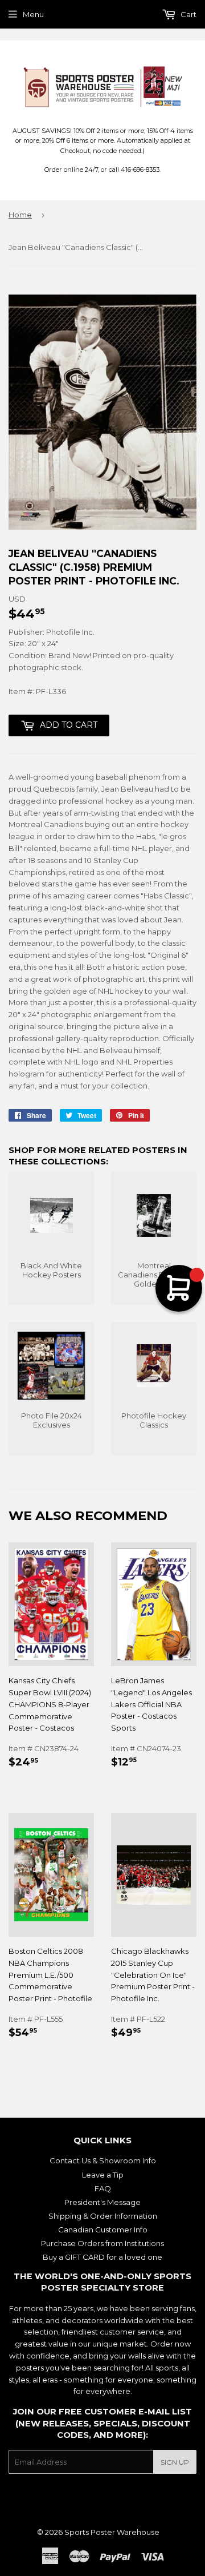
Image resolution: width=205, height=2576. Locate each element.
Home (20, 215)
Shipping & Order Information (103, 2216)
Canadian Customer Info (103, 2230)
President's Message (102, 2202)
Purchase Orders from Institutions (102, 2243)
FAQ (103, 2188)
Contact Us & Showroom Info (103, 2160)
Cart (188, 14)
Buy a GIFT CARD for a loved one (102, 2257)
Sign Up (175, 2462)
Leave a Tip (103, 2175)
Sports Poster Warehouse (112, 2532)
